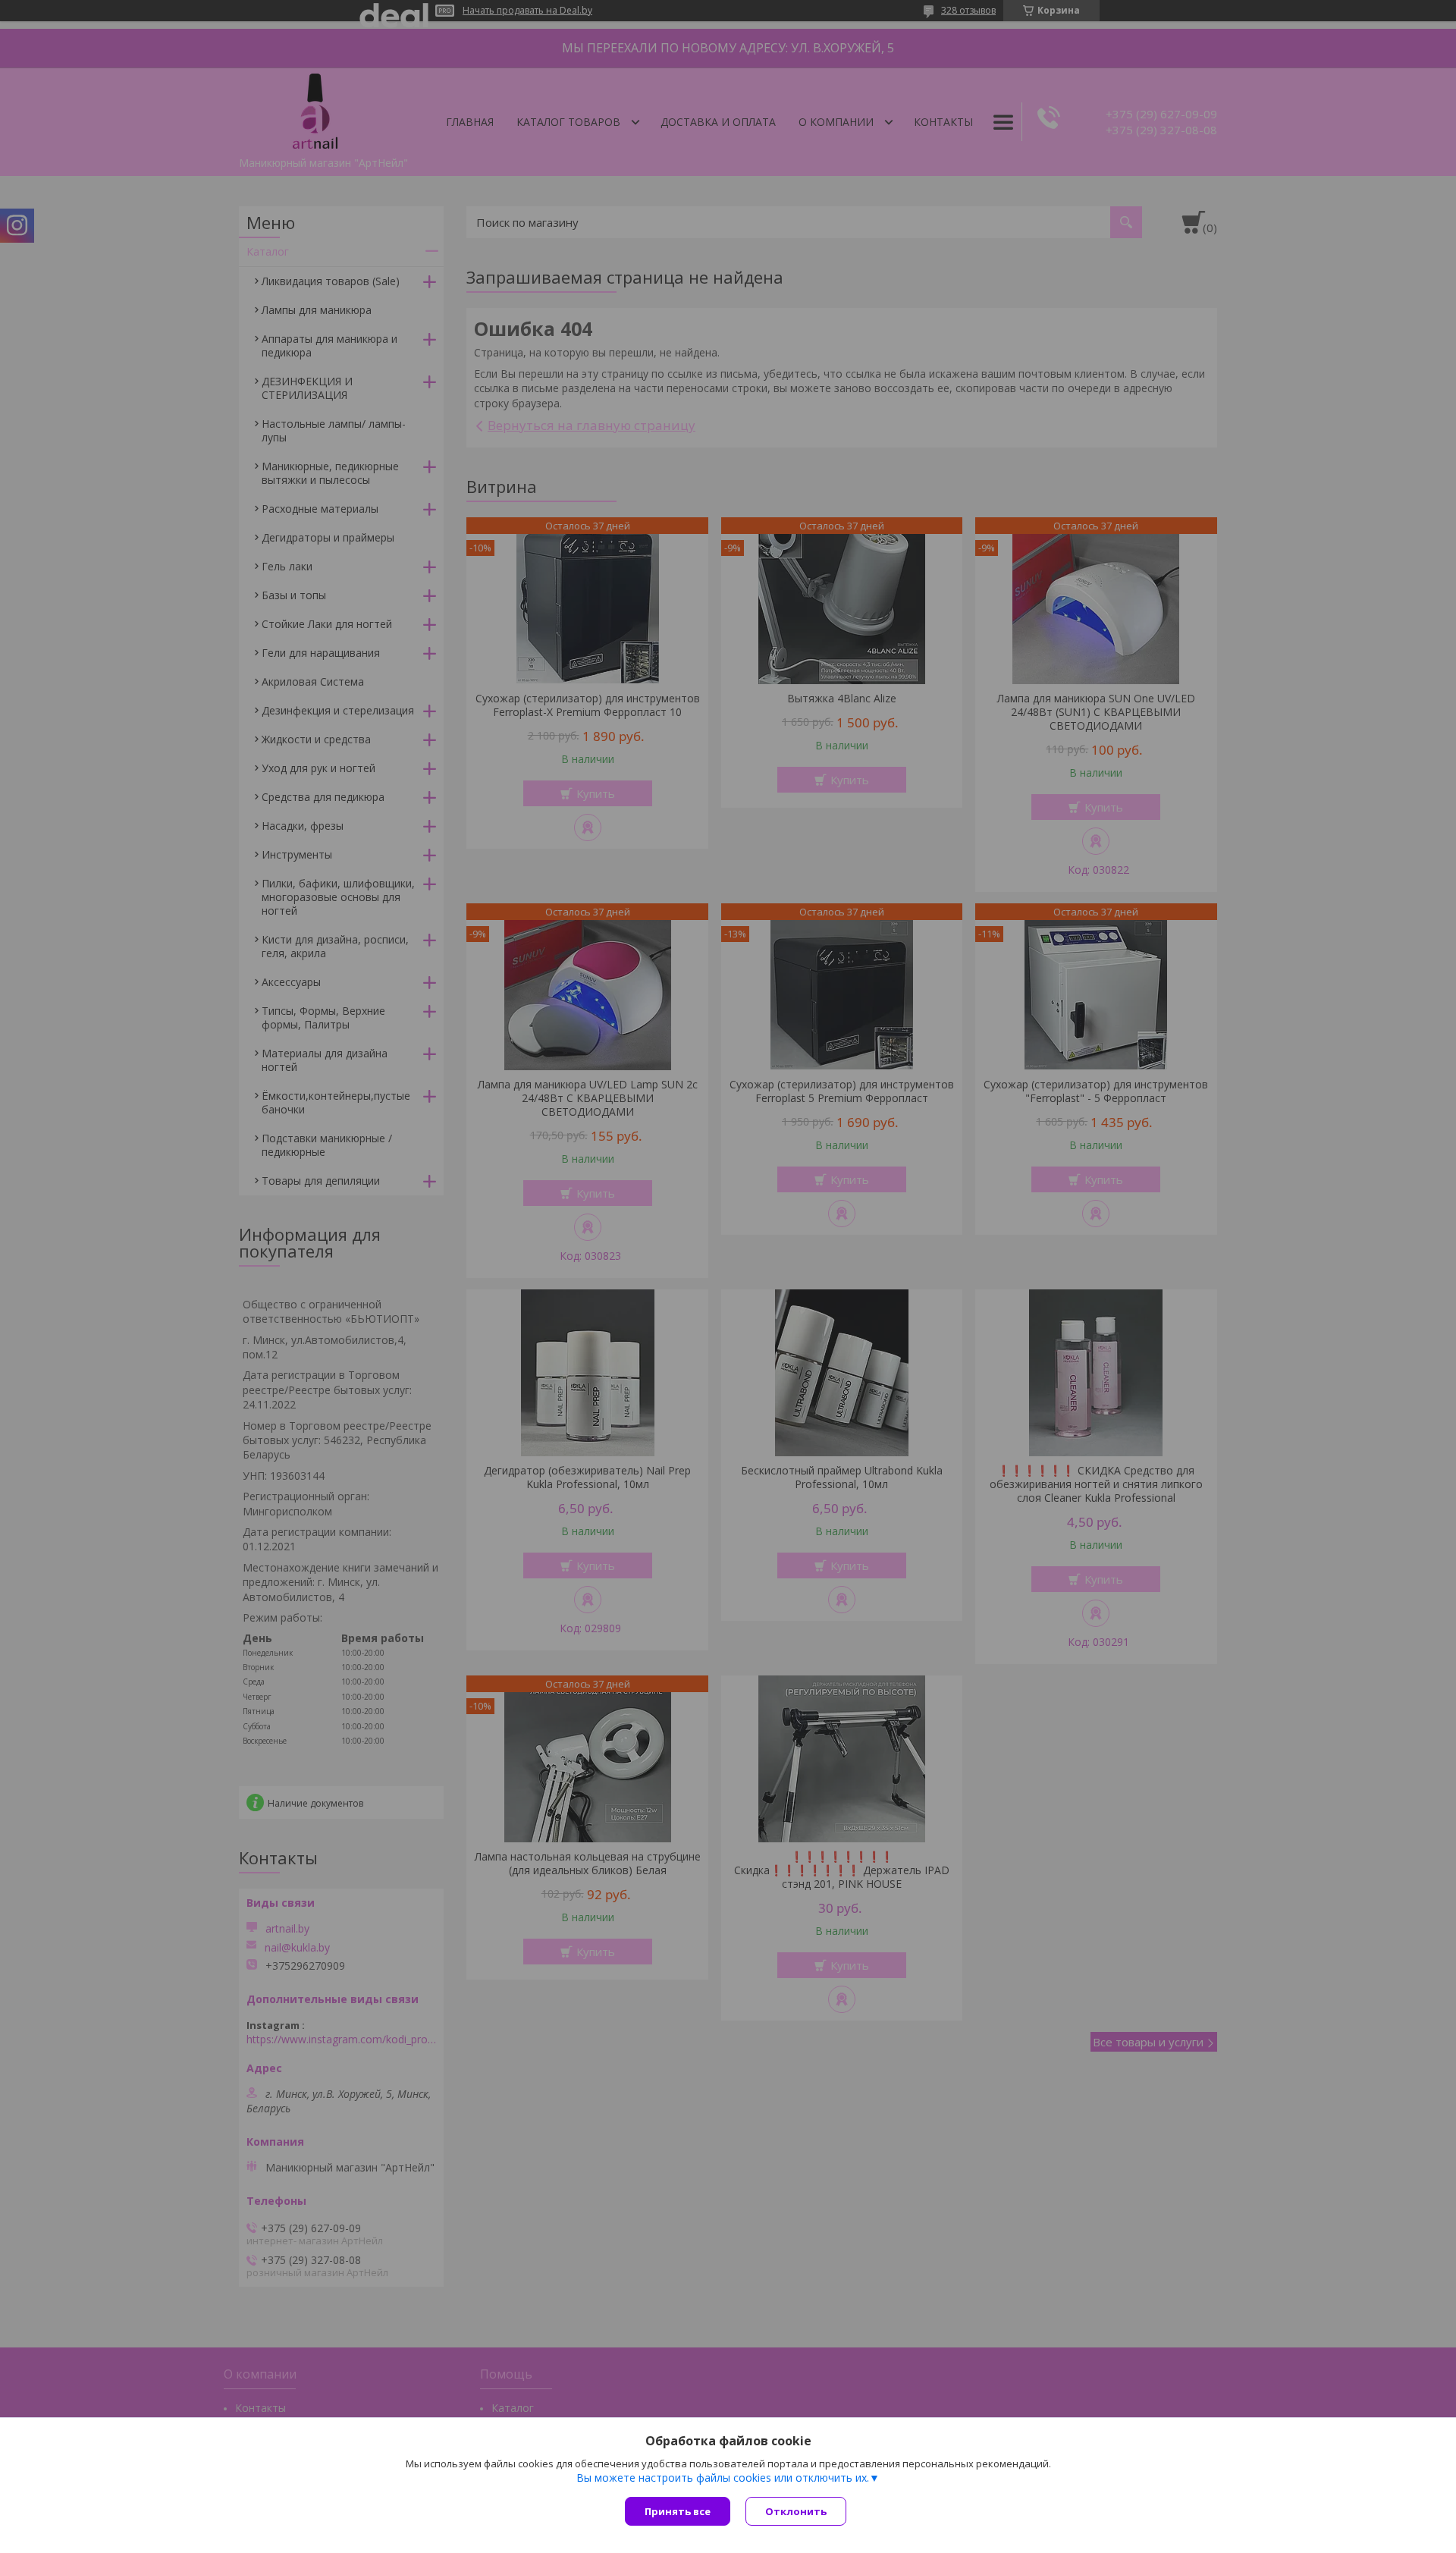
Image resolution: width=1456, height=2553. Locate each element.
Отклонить (796, 2511)
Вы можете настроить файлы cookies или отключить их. (723, 2478)
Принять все (678, 2511)
